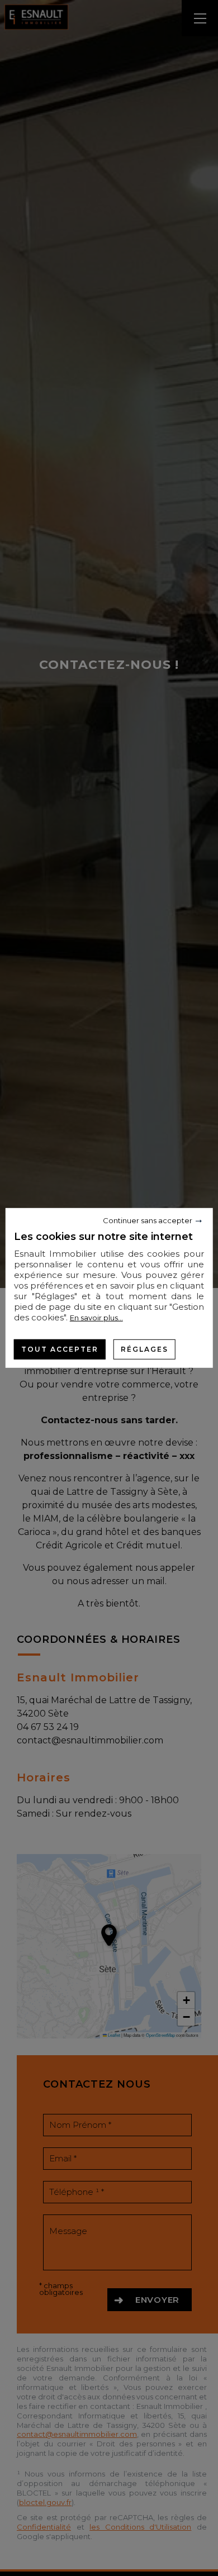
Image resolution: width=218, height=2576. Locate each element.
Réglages (144, 1349)
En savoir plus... (96, 1318)
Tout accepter (60, 1349)
